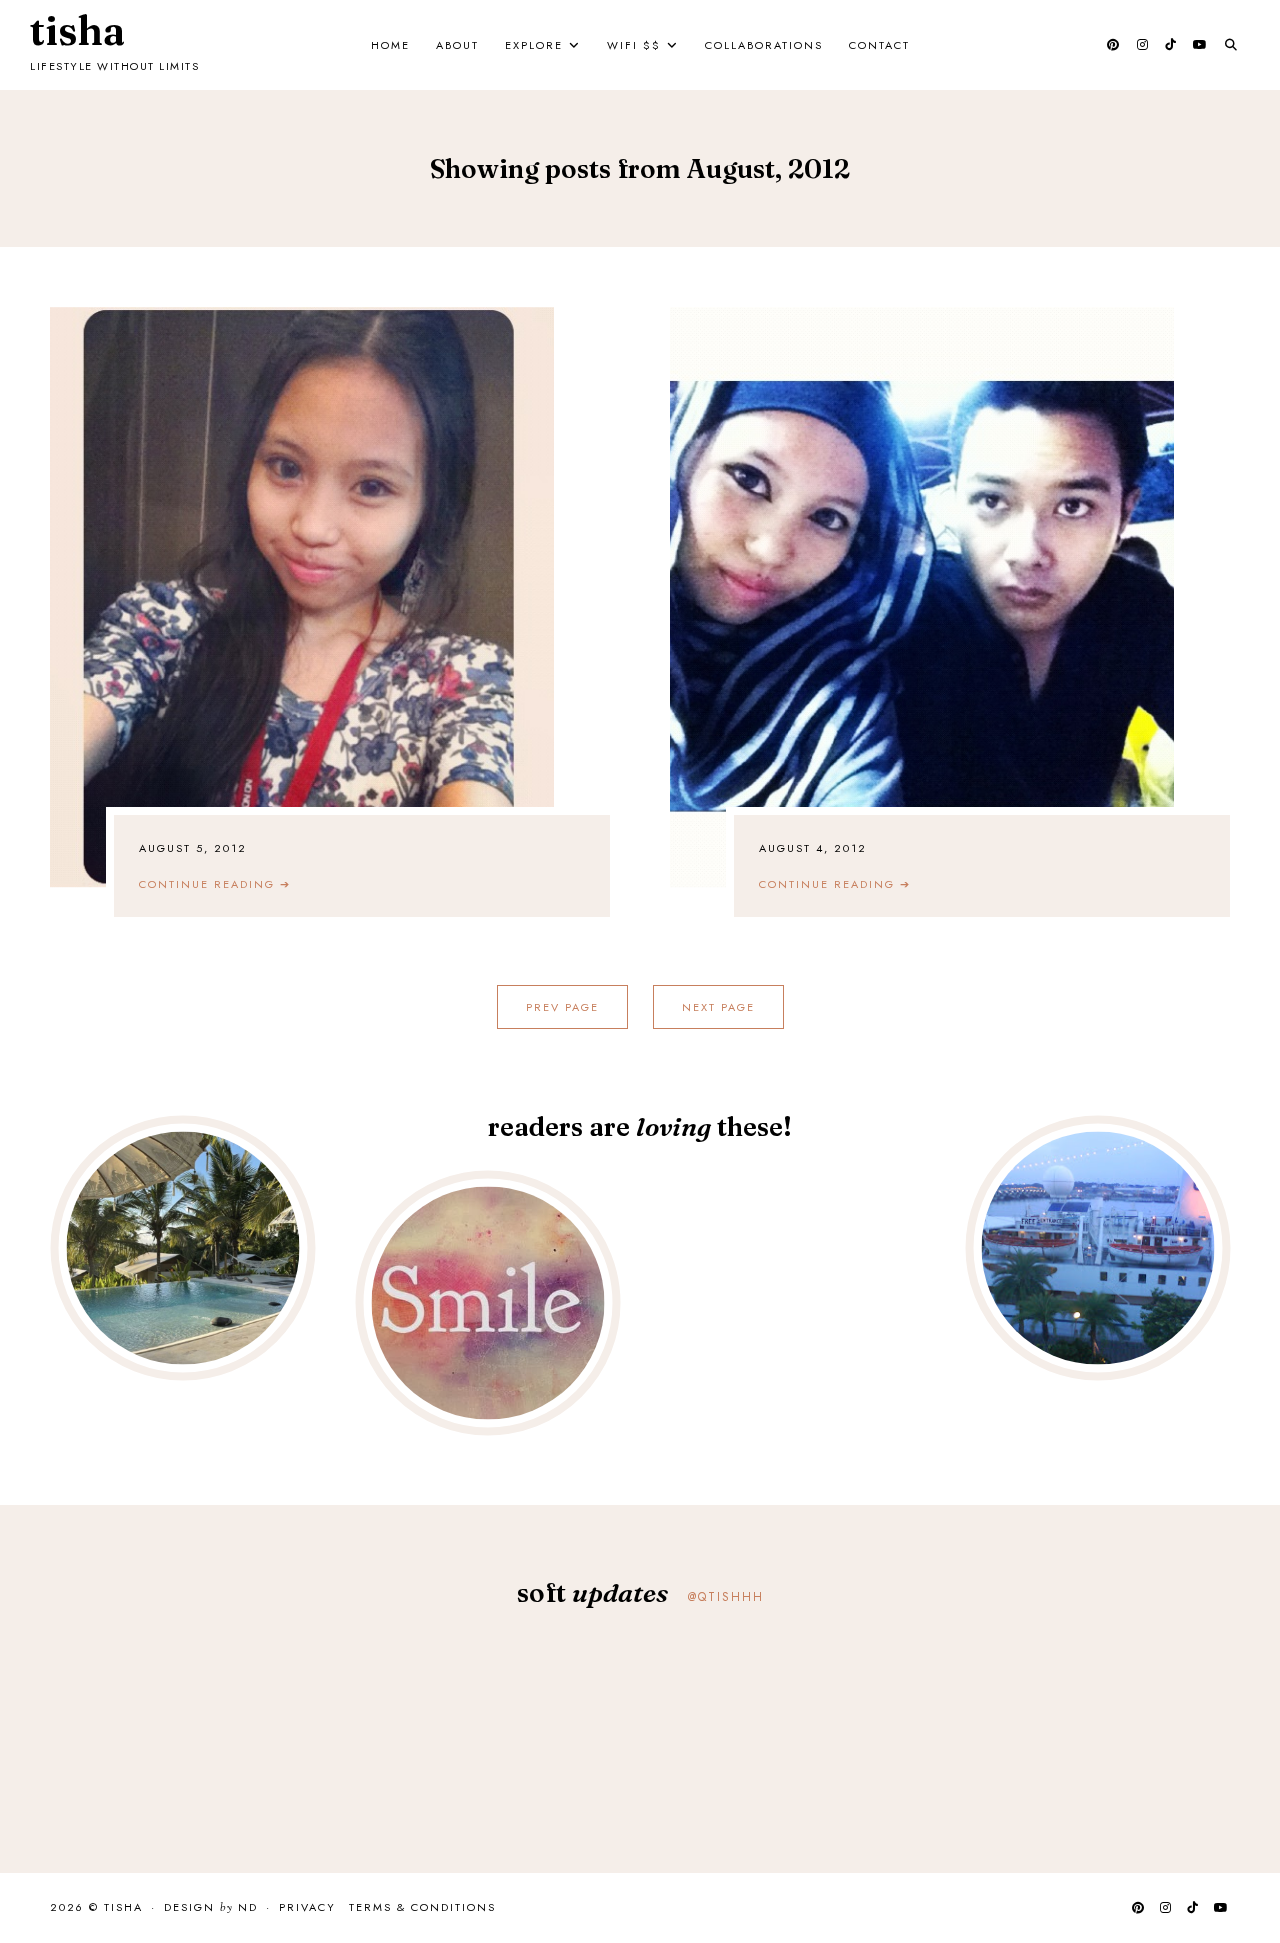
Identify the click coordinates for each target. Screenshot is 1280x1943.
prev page (562, 1007)
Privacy (307, 1907)
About (457, 45)
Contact (879, 45)
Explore (534, 45)
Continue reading (215, 884)
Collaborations (764, 45)
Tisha (77, 31)
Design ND (211, 1908)
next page (718, 1007)
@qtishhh (726, 1597)
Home (390, 45)
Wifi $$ (634, 45)
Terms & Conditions (422, 1907)
